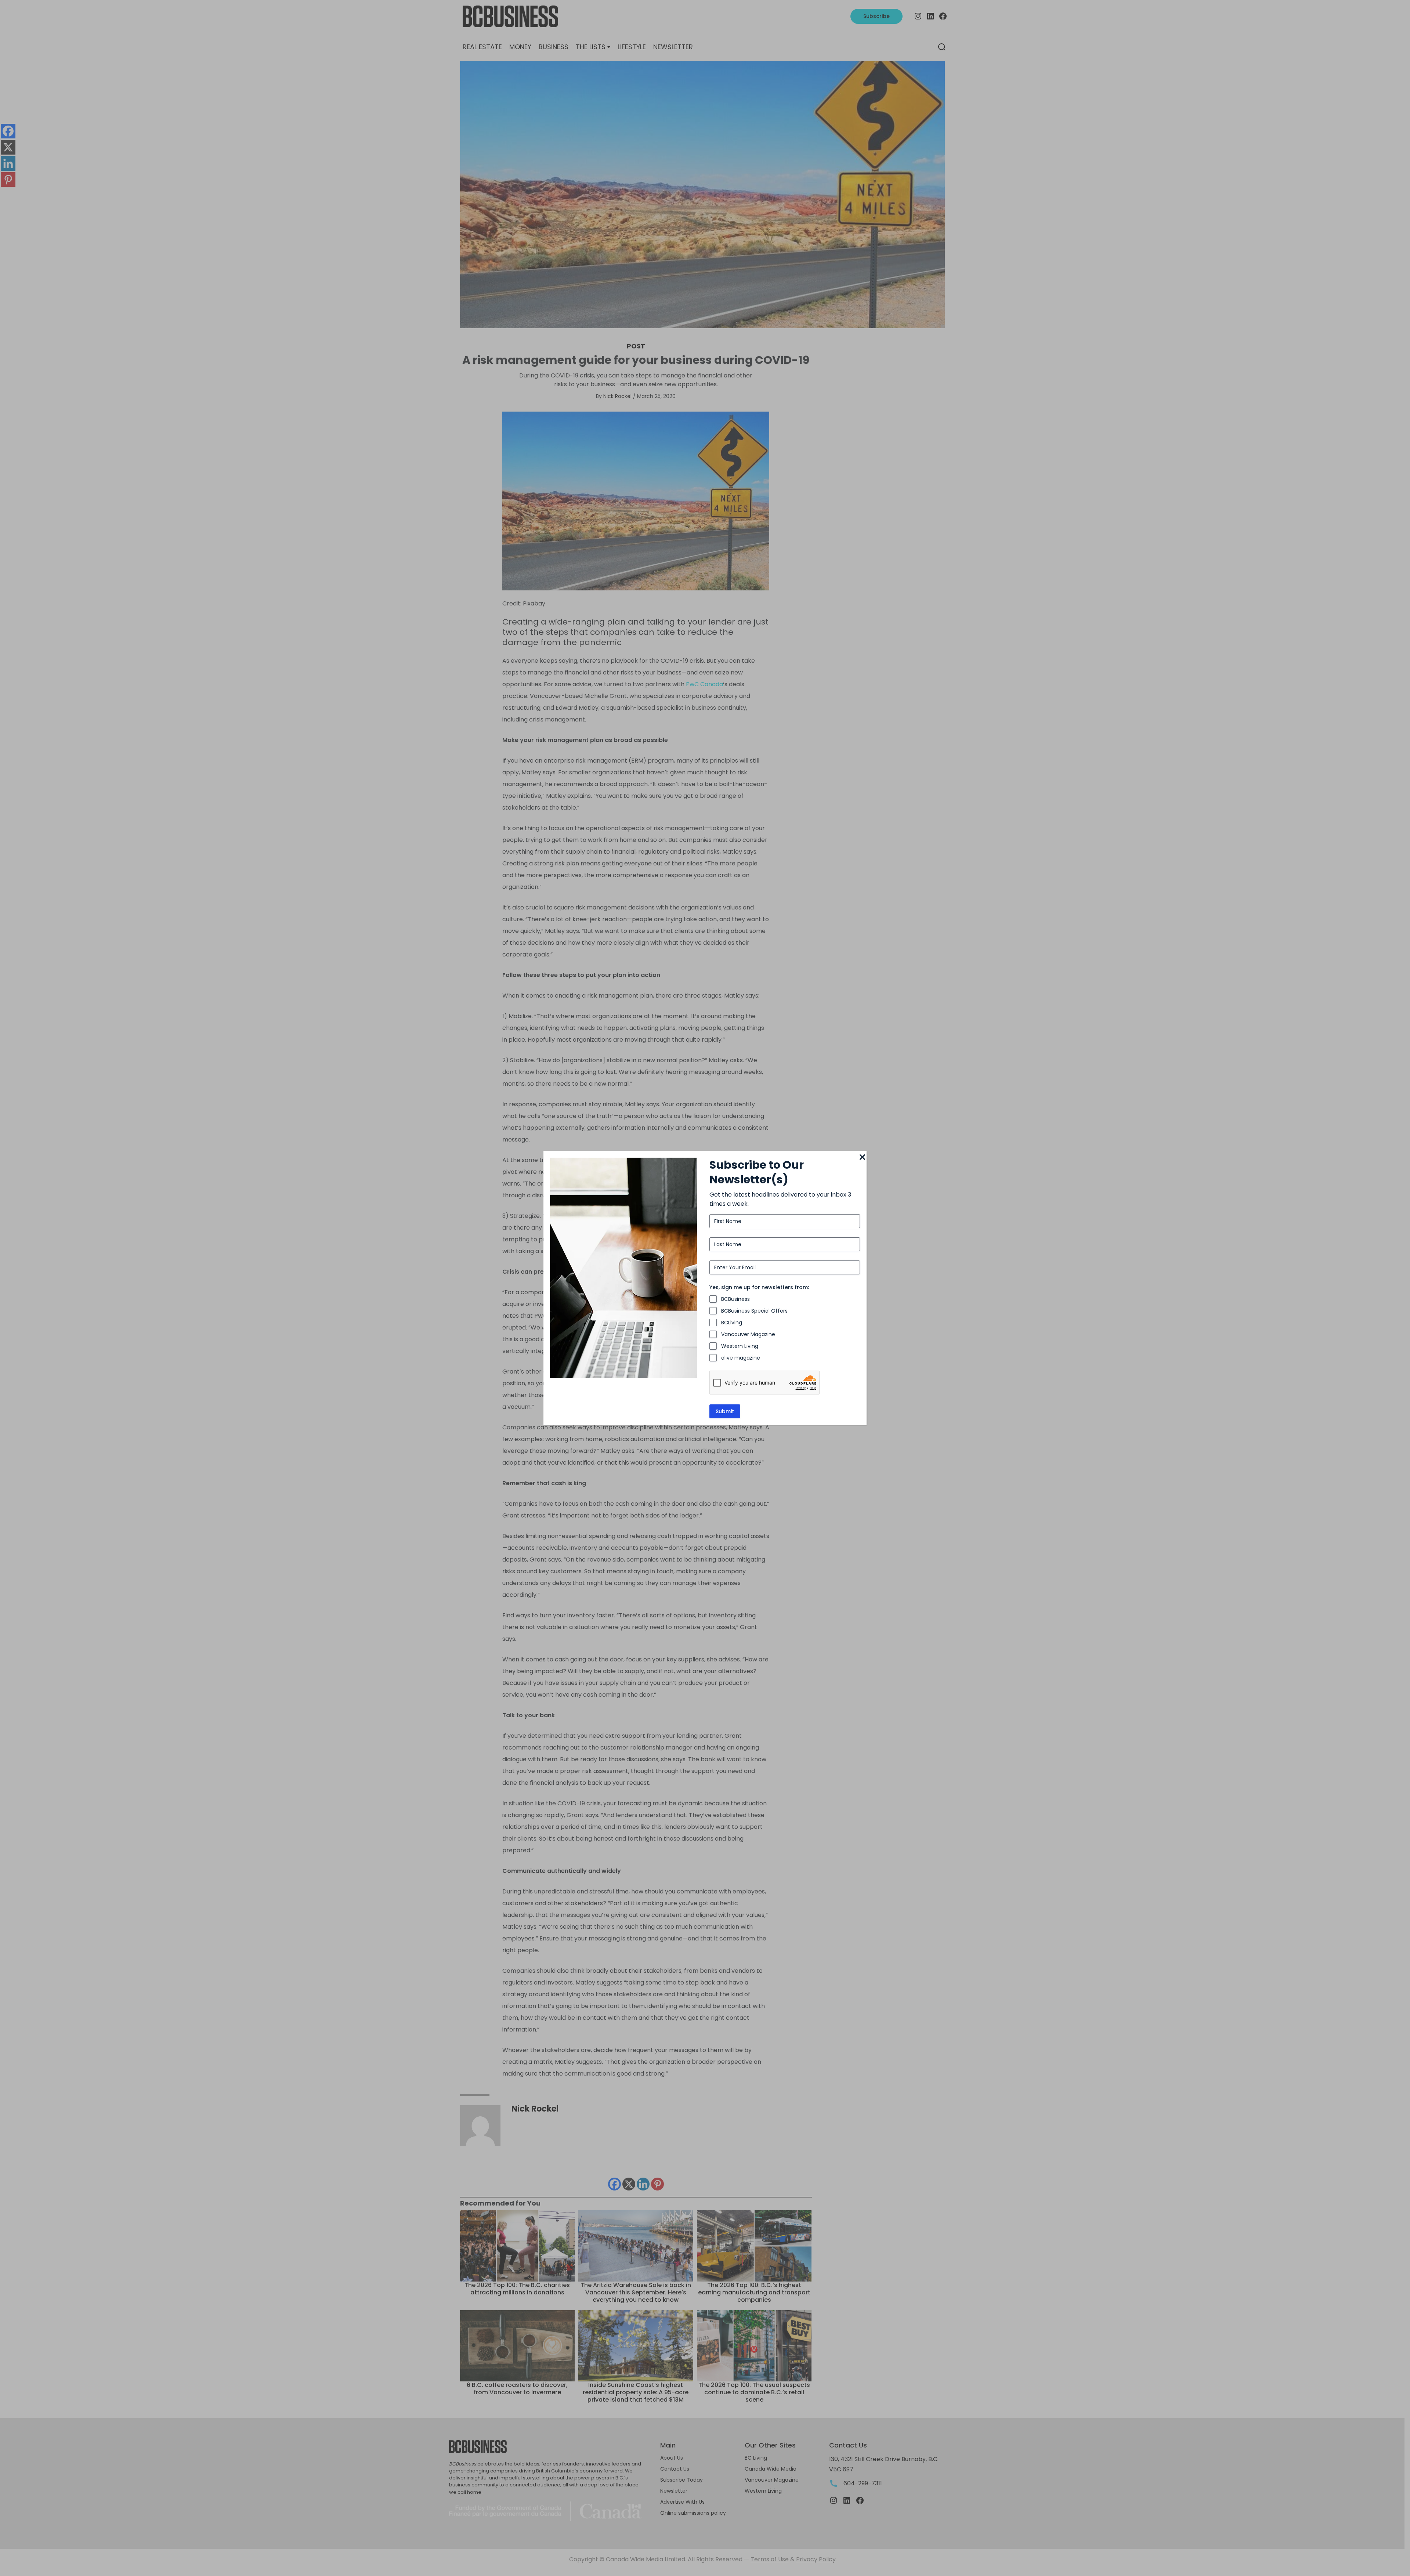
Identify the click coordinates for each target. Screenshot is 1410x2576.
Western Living (740, 1346)
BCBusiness (735, 1299)
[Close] (862, 1158)
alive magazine (741, 1358)
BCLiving (732, 1323)
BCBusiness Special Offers (754, 1311)
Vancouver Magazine (748, 1334)
